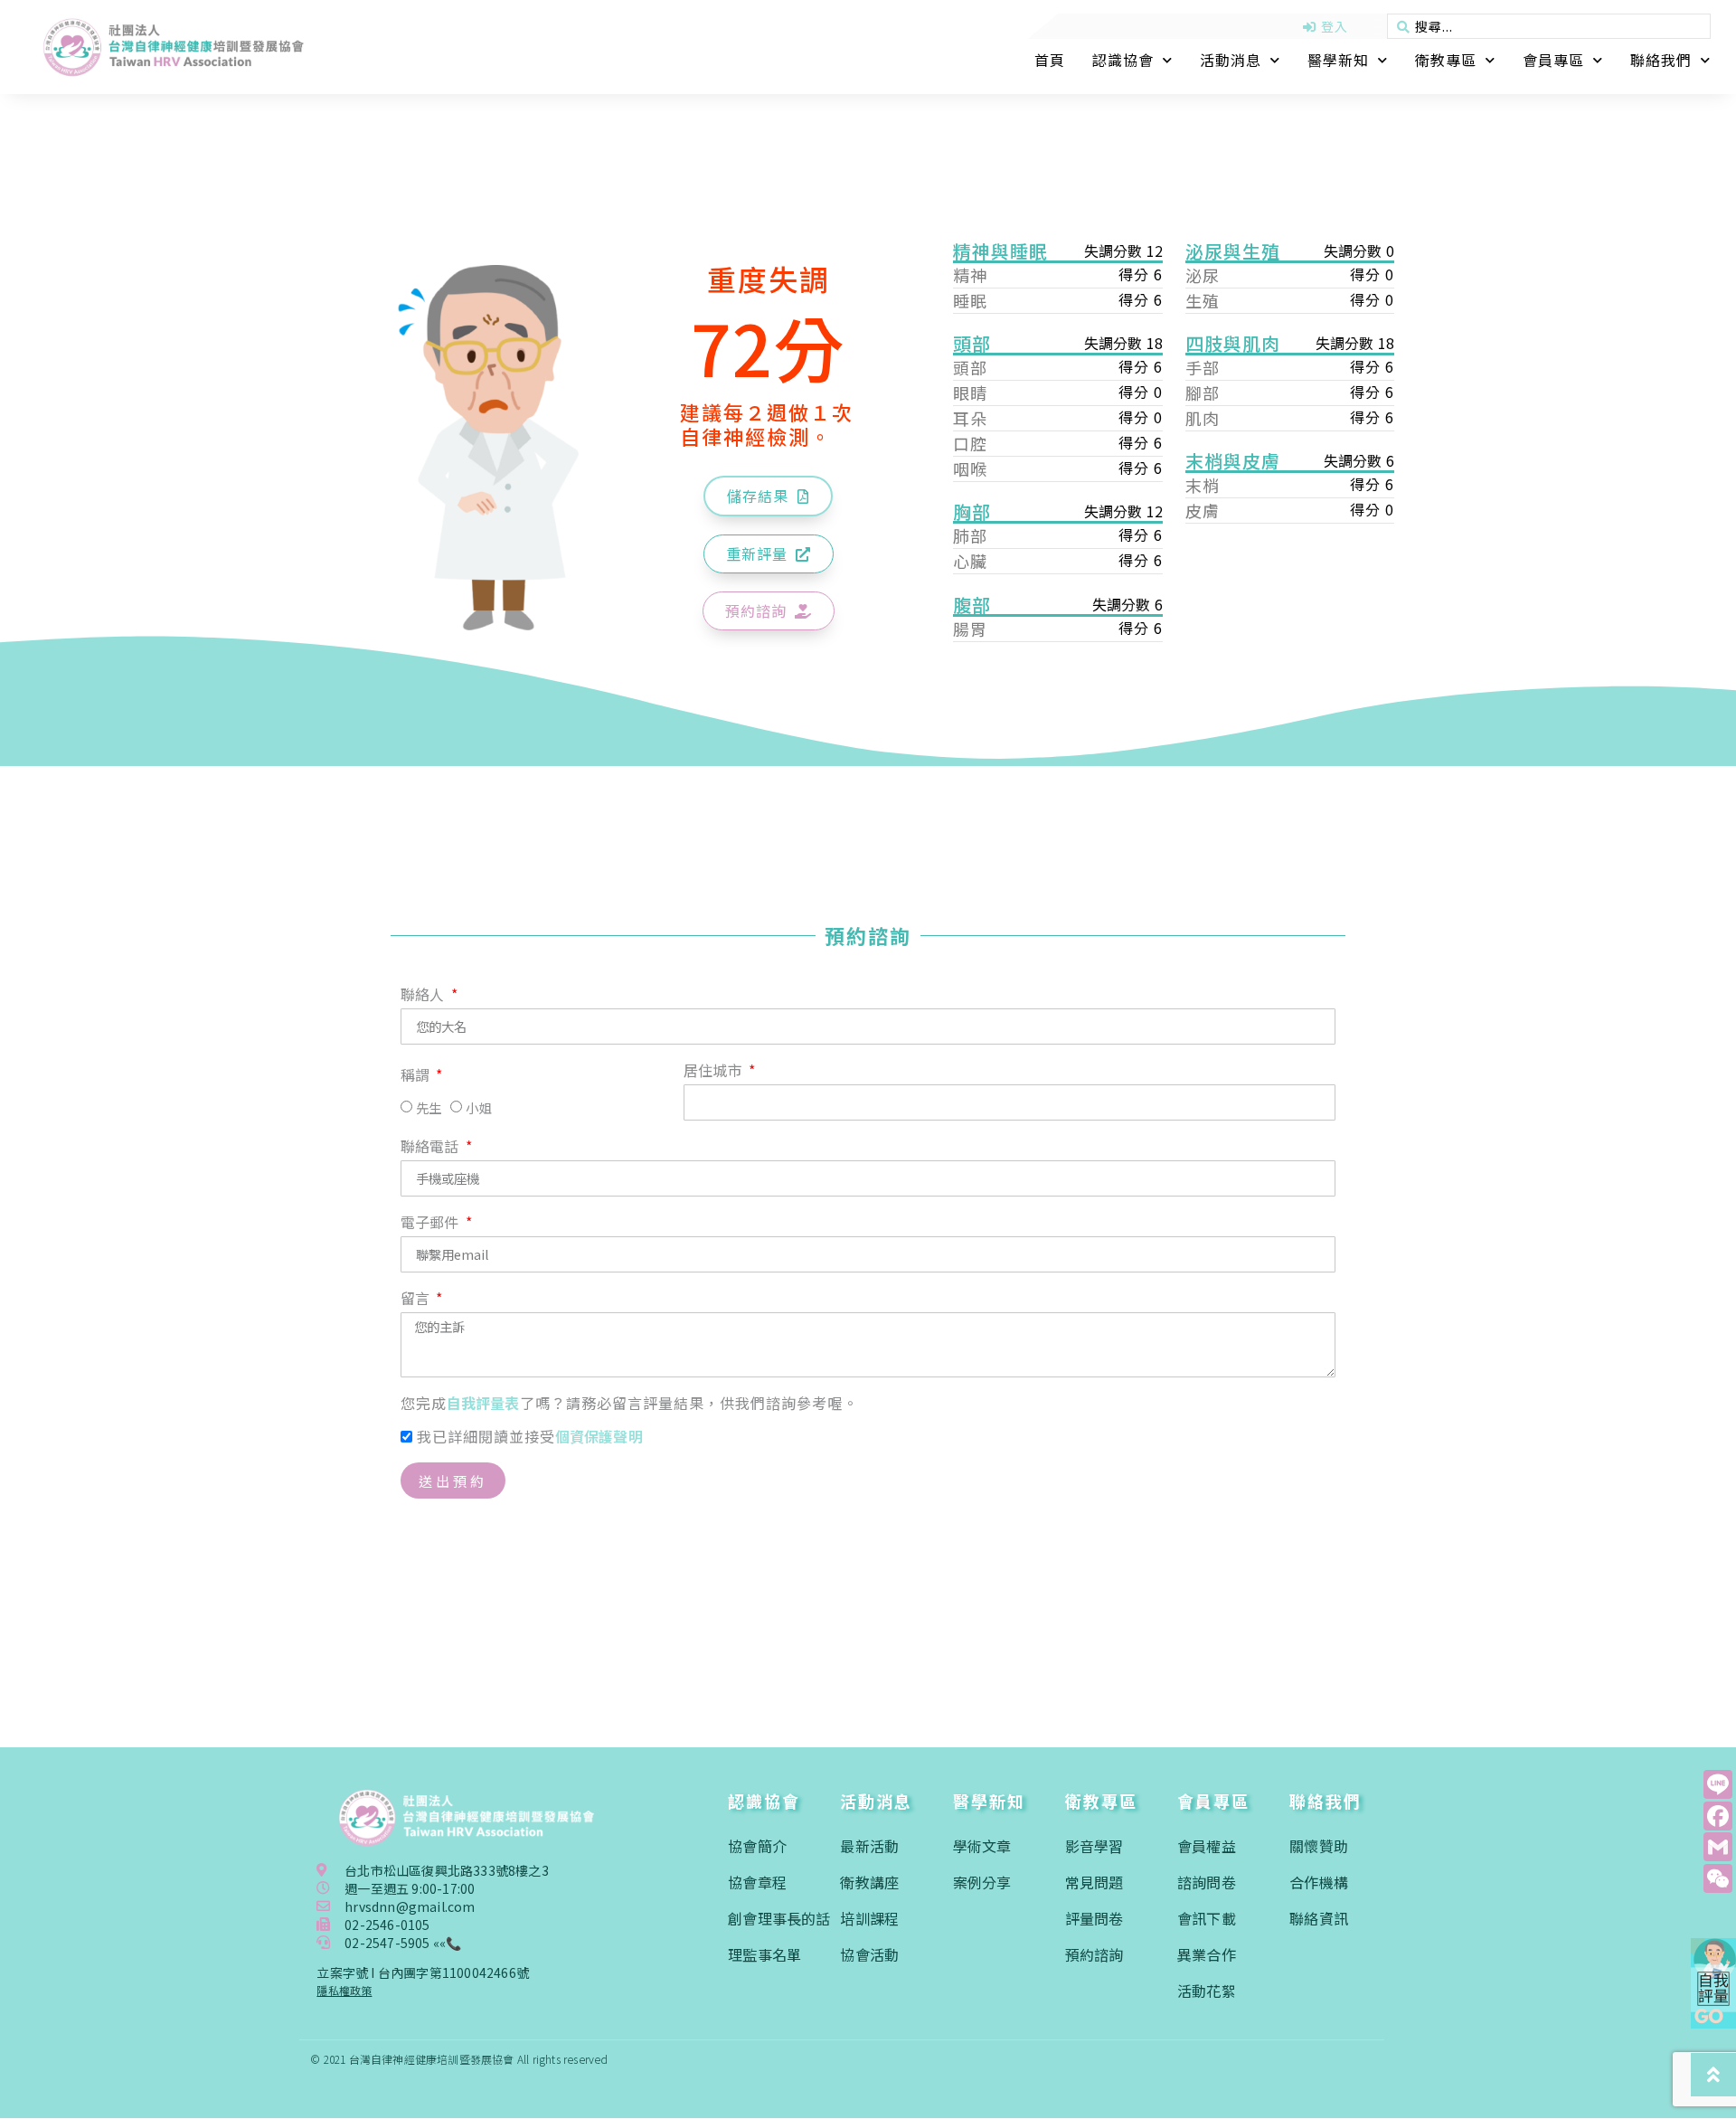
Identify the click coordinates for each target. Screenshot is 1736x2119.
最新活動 (869, 1846)
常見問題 (1094, 1882)
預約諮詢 (1094, 1954)
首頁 (1050, 60)
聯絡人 (425, 996)
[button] (768, 496)
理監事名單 (764, 1954)
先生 (429, 1108)
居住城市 (715, 1072)
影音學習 (1094, 1846)
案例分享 (982, 1882)
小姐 (478, 1108)
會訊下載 (1207, 1918)
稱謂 (417, 1076)
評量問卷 (1094, 1918)
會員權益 (1207, 1846)
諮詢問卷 (1207, 1882)
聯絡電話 (432, 1148)
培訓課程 (869, 1918)
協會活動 (869, 1954)
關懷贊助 (1319, 1846)
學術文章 (982, 1846)
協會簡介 (757, 1846)
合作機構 (1319, 1882)
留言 (417, 1300)
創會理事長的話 (779, 1918)
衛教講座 (869, 1882)
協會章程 (757, 1882)
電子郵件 (432, 1224)
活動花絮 (1207, 1991)
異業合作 (1207, 1954)
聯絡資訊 (1319, 1918)
